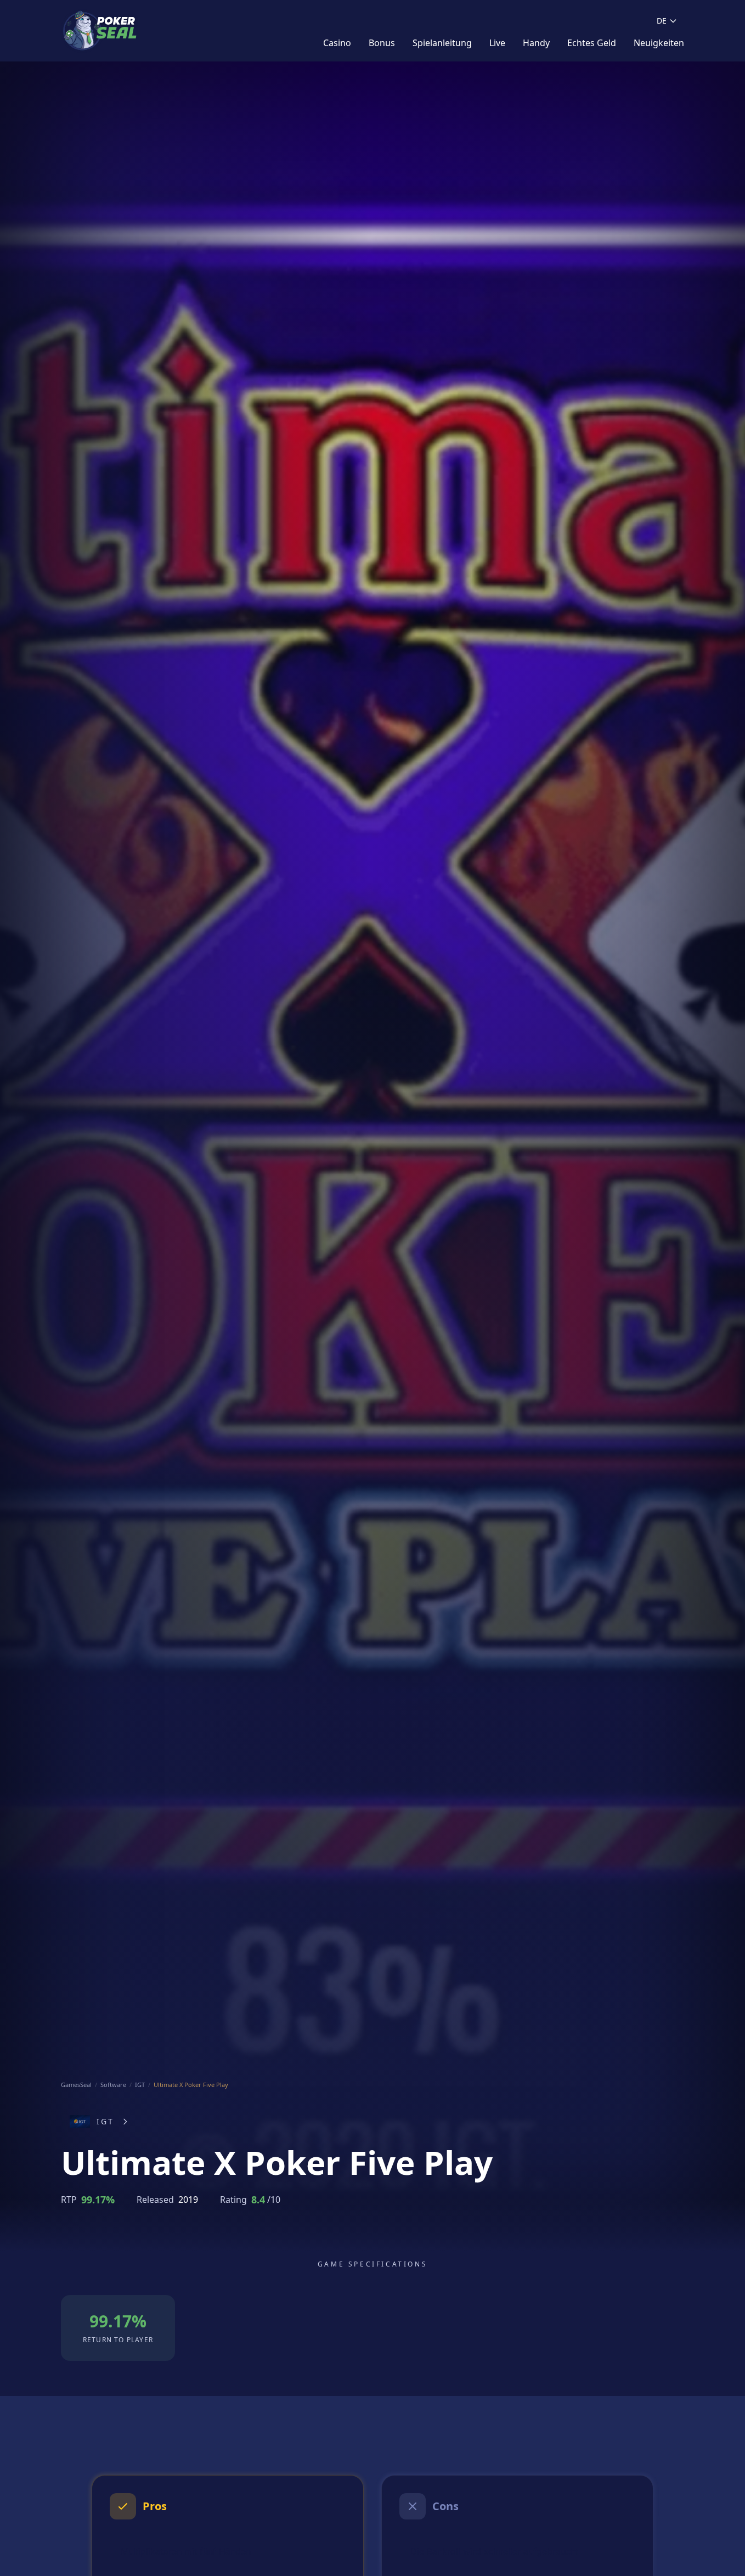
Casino (337, 43)
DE (662, 21)
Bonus (382, 43)
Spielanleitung (442, 43)
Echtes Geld (592, 43)
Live (497, 43)
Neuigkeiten (659, 43)
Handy (536, 43)
